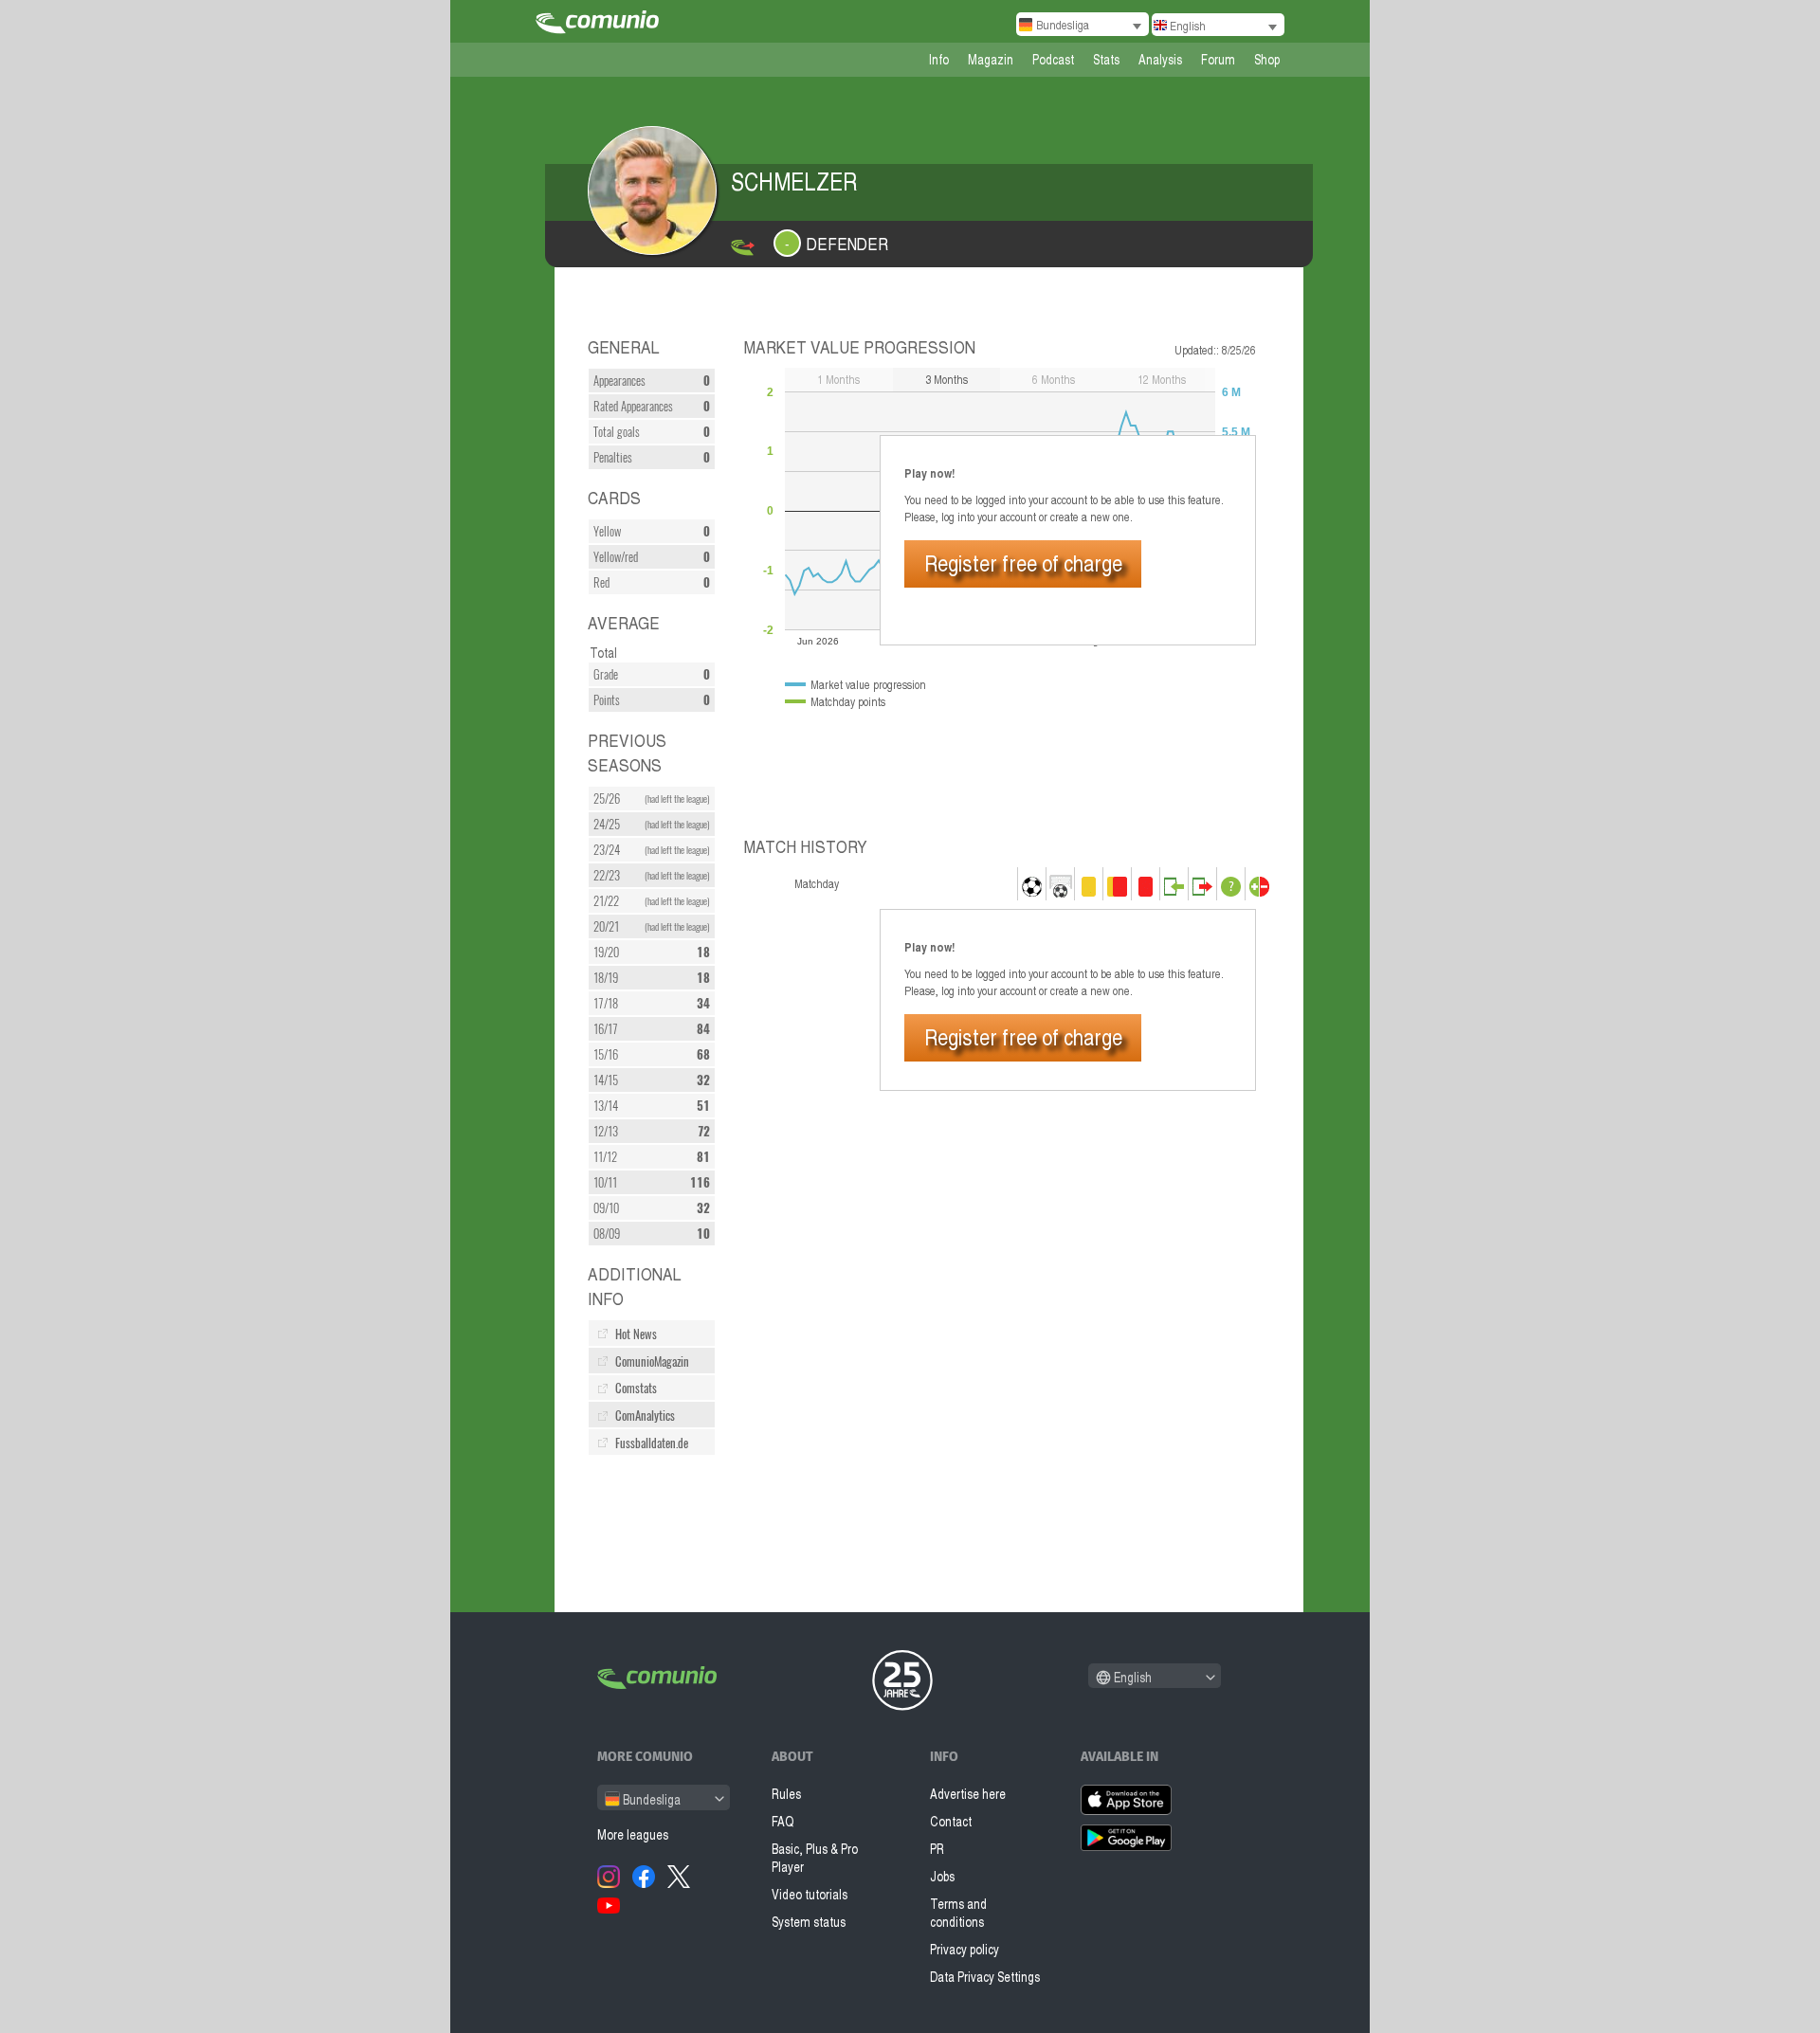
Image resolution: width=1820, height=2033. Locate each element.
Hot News (636, 1334)
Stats (1106, 59)
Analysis (1160, 59)
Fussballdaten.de (652, 1443)
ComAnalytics (645, 1416)
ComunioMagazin (652, 1361)
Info (939, 59)
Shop (1267, 59)
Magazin (991, 59)
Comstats (636, 1388)
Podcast (1053, 59)
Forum (1218, 59)
